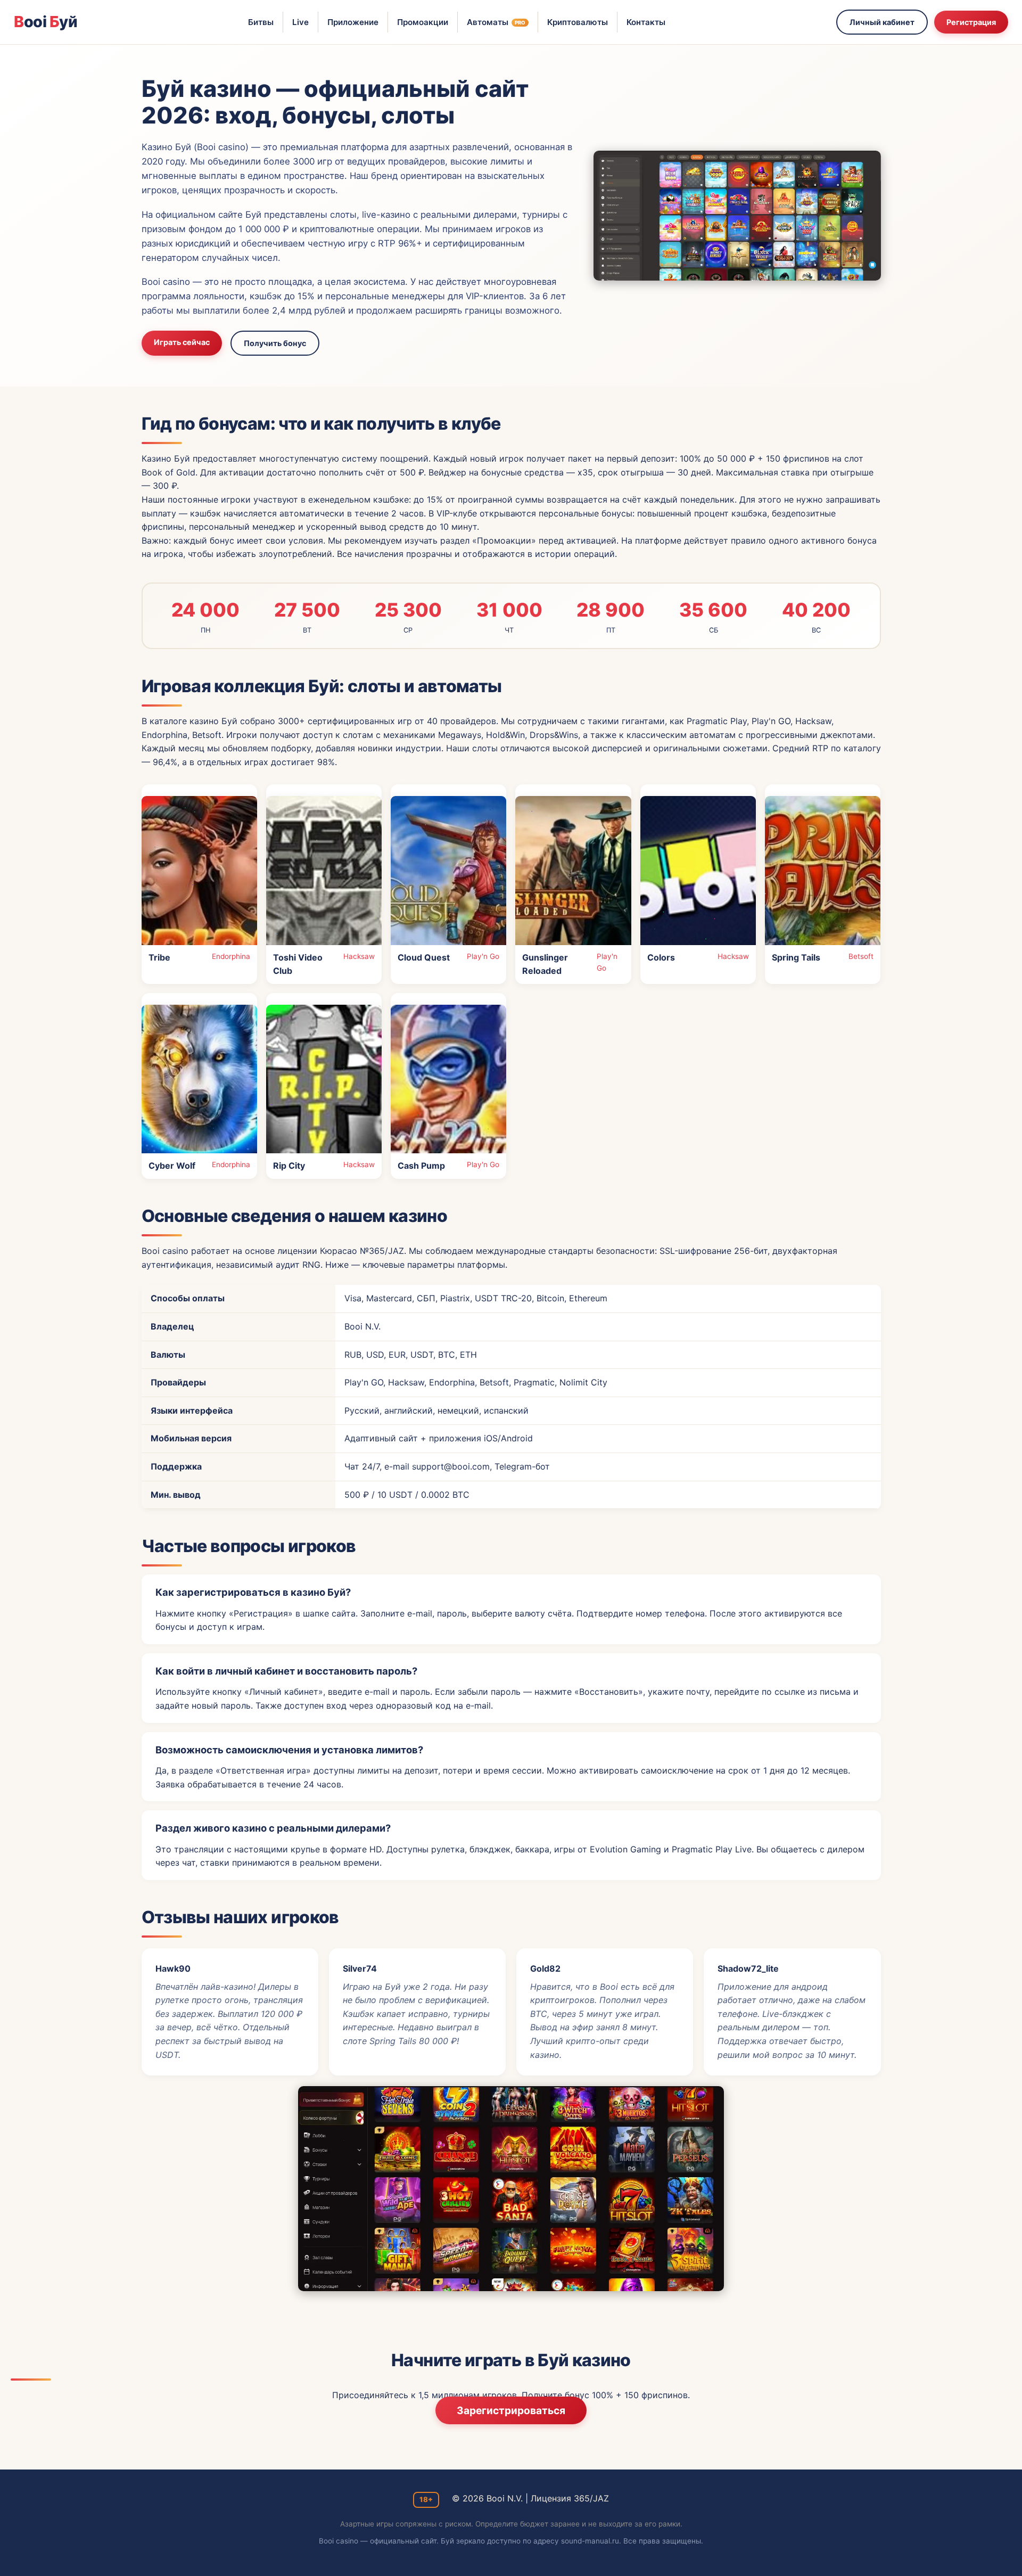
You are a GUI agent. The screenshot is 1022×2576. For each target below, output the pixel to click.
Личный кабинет (882, 22)
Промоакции (423, 22)
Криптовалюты (578, 22)
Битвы (261, 22)
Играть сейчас (182, 342)
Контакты (646, 22)
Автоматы (496, 22)
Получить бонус (275, 343)
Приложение (353, 22)
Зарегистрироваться (511, 2410)
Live (300, 22)
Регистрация (971, 22)
